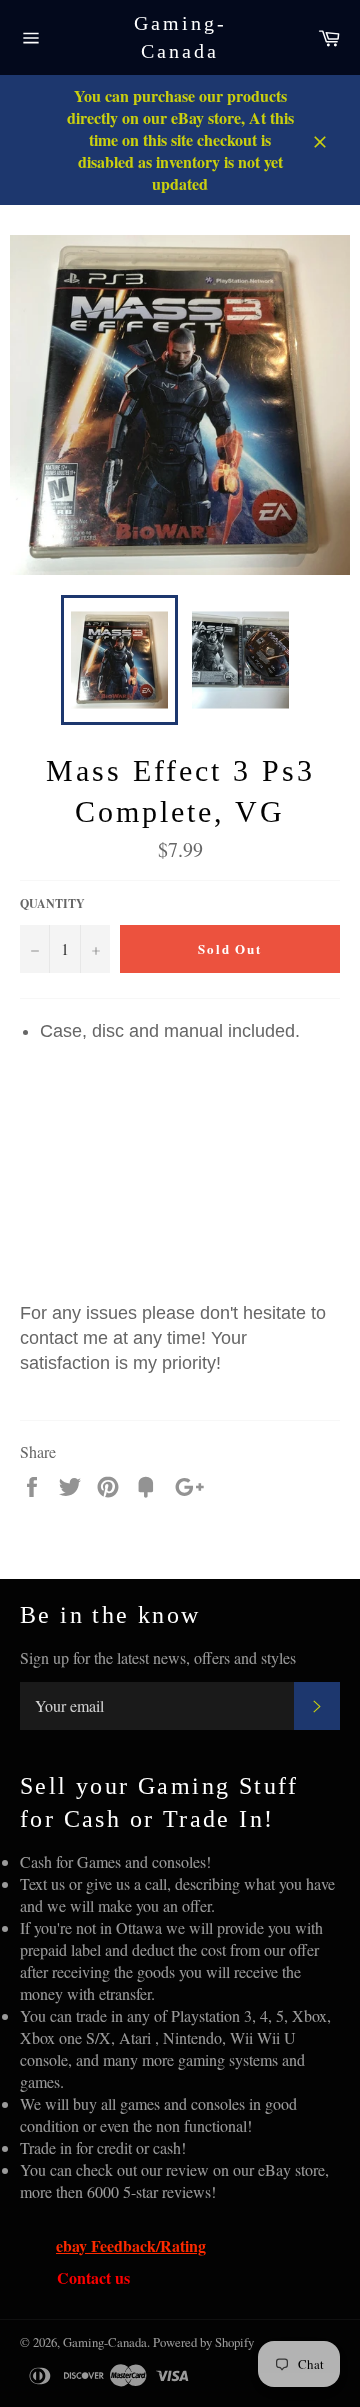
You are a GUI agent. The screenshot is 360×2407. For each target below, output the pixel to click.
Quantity (52, 904)
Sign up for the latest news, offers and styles (158, 1657)
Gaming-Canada (180, 37)
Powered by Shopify (203, 2342)
